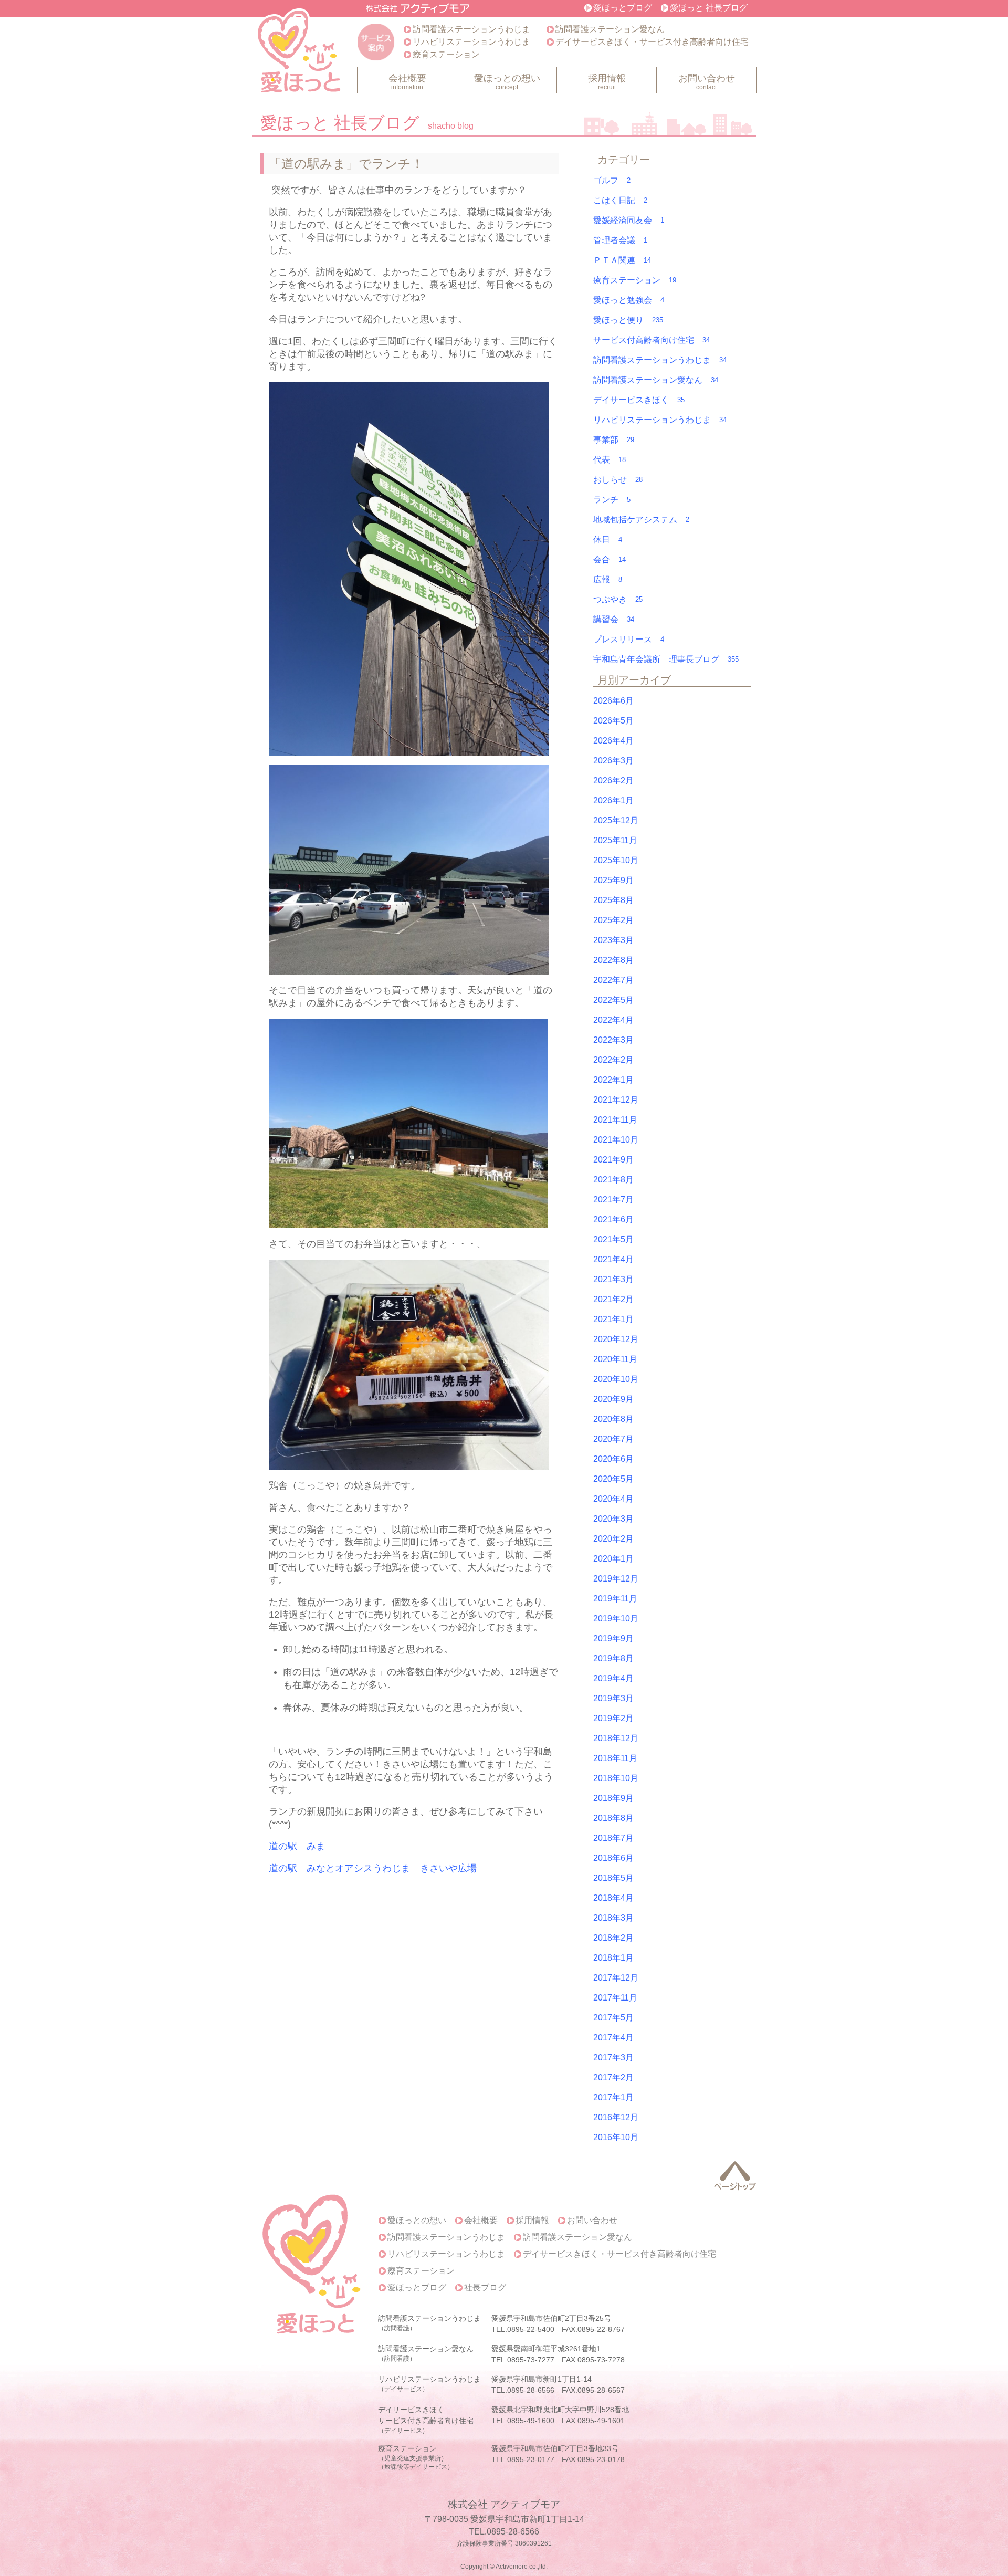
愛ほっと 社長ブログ (709, 8)
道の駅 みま (297, 1846)
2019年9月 (613, 1638)
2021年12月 (616, 1100)
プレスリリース (629, 639)
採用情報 (607, 82)
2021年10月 (616, 1140)
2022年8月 (613, 960)
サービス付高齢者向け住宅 (652, 340)
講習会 (614, 619)
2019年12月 (616, 1579)
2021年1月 (613, 1319)
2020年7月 (613, 1439)
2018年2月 (613, 1938)
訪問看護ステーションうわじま (471, 29)
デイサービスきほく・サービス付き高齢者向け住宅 (652, 42)
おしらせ (618, 480)
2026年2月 (613, 781)
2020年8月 (613, 1419)
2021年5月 (613, 1239)
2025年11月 (615, 840)
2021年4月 (613, 1259)
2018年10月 (616, 1778)
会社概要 (407, 82)
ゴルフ (612, 180)
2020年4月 (613, 1499)
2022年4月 (613, 1020)
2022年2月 (613, 1060)
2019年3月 (613, 1698)
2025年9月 (613, 880)
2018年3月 (613, 1918)
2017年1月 (613, 2097)
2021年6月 (613, 1219)
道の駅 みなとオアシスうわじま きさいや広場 (373, 1868)
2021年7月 (613, 1200)
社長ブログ (485, 2288)
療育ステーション (446, 54)
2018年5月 (613, 1878)
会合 (610, 559)
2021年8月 (613, 1180)
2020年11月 (615, 1359)
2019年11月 (615, 1599)
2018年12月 (616, 1738)
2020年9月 (613, 1399)
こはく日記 (620, 200)
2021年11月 (615, 1120)
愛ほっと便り (628, 320)
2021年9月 (613, 1160)
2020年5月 (613, 1479)
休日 (608, 540)
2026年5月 (613, 721)
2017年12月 (616, 1978)
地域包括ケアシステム (641, 520)
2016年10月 (616, 2137)
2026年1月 (613, 800)
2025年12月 (616, 820)
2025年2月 (613, 920)
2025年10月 (616, 860)
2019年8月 (613, 1658)
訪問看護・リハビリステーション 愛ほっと (300, 53)
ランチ (612, 500)
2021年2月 (613, 1299)
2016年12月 (616, 2117)
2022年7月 (613, 980)
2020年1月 (613, 1559)
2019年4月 (613, 1678)
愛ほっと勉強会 (629, 300)
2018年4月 (613, 1898)
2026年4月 (613, 741)
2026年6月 (613, 701)
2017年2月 (613, 2077)
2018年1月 (613, 1958)
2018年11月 (615, 1758)
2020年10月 (616, 1379)
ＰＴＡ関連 (622, 260)
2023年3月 (613, 940)
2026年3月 (613, 761)
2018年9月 (613, 1798)
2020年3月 (613, 1519)
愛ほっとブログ (623, 8)
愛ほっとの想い (507, 82)
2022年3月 (613, 1040)
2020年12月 (616, 1339)
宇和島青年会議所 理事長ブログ (666, 659)
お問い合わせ (707, 82)
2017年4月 (613, 2038)
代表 (610, 460)
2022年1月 (613, 1080)
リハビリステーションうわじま (471, 42)
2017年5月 (613, 2018)
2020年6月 (613, 1459)
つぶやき (618, 599)
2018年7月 (613, 1838)
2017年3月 (613, 2057)
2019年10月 (616, 1619)
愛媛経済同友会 (629, 220)
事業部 (614, 440)
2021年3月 (613, 1279)
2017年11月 (615, 1998)
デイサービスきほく (639, 400)
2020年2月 (613, 1539)
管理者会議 (620, 240)
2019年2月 (613, 1718)
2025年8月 (613, 900)
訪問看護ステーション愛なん (610, 29)
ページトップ (735, 2176)
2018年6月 (613, 1858)
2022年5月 (613, 1000)
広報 (608, 579)
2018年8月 (613, 1818)
